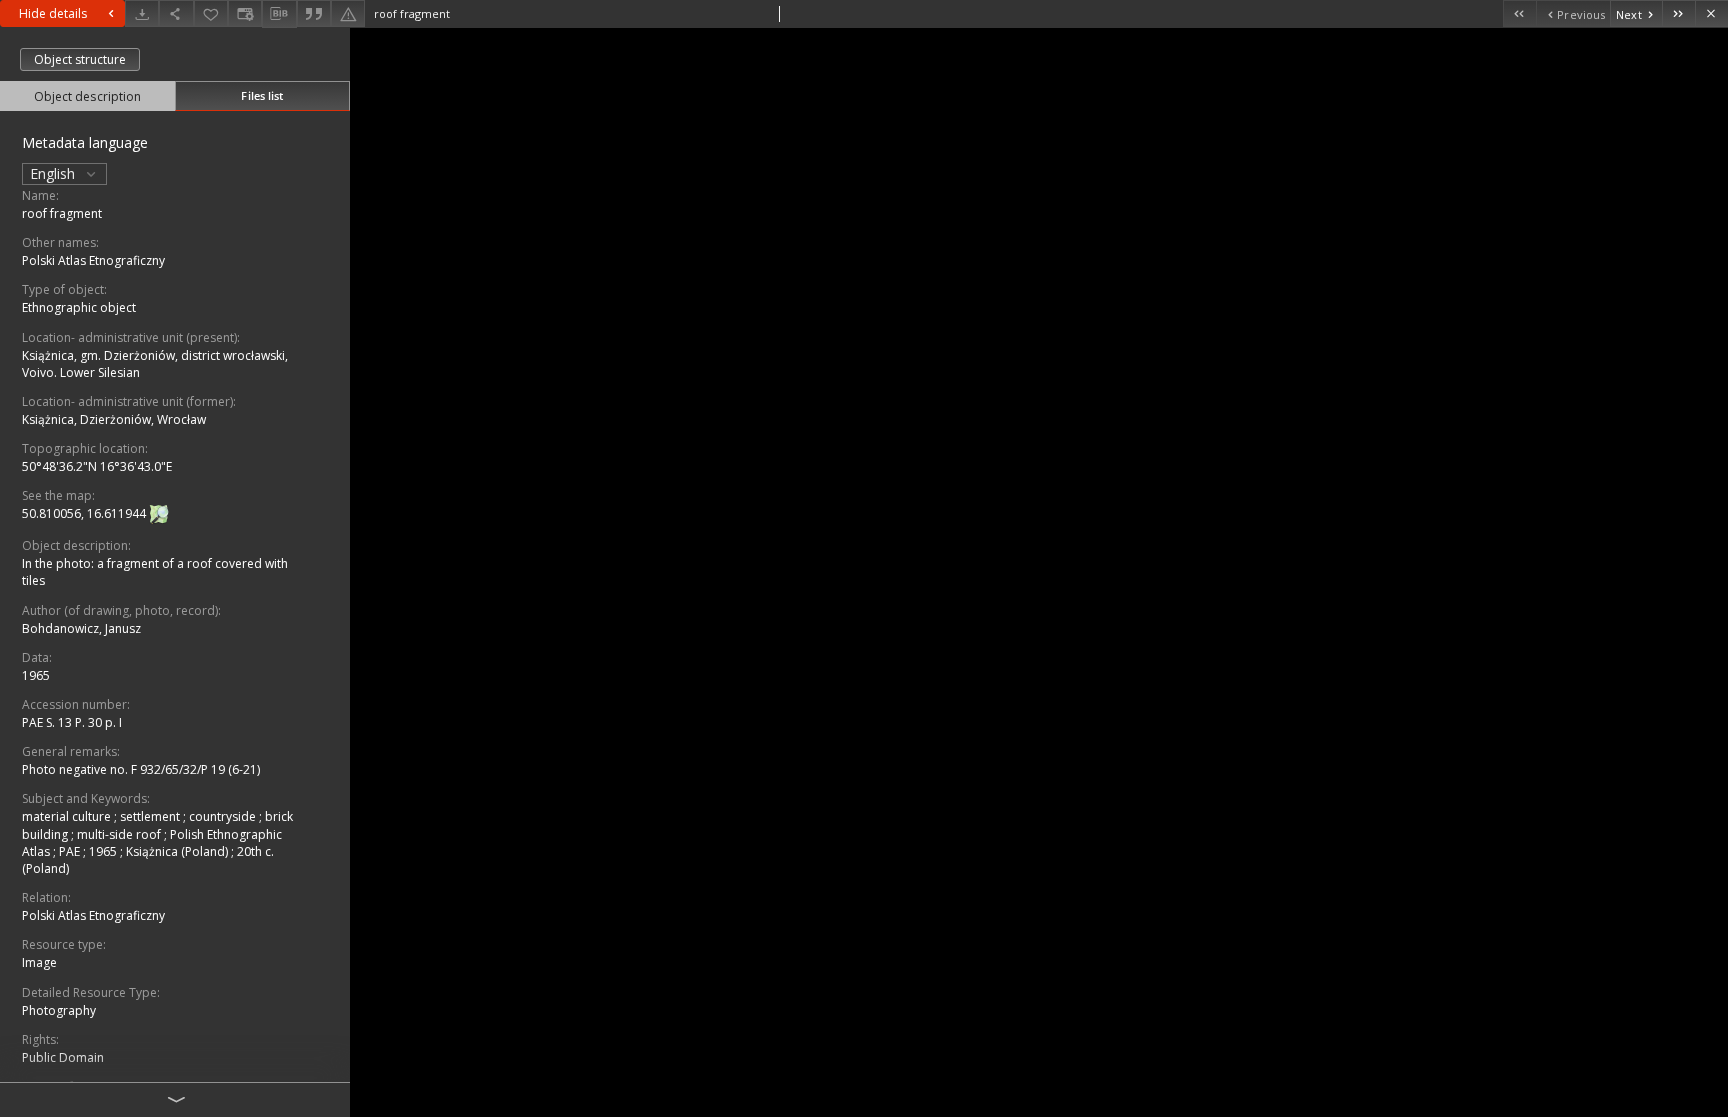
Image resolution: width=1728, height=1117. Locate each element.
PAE (71, 851)
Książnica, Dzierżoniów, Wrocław (114, 419)
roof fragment (62, 213)
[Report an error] (348, 13)
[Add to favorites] (211, 13)
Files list (262, 95)
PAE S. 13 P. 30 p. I (72, 722)
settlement (151, 816)
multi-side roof (120, 834)
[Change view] (245, 13)
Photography (59, 1010)
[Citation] (314, 13)
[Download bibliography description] (279, 14)
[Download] (142, 13)
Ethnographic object (79, 307)
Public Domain (63, 1057)
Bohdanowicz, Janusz (81, 628)
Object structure (80, 59)
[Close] (1711, 13)
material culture (68, 816)
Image (39, 962)
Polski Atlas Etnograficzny (93, 260)
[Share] (176, 13)
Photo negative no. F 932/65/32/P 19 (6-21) (141, 769)
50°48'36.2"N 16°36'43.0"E (97, 466)
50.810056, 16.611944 (85, 513)
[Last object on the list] (1678, 13)
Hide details (53, 13)
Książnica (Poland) (178, 851)
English (54, 173)
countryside (224, 816)
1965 (36, 675)
